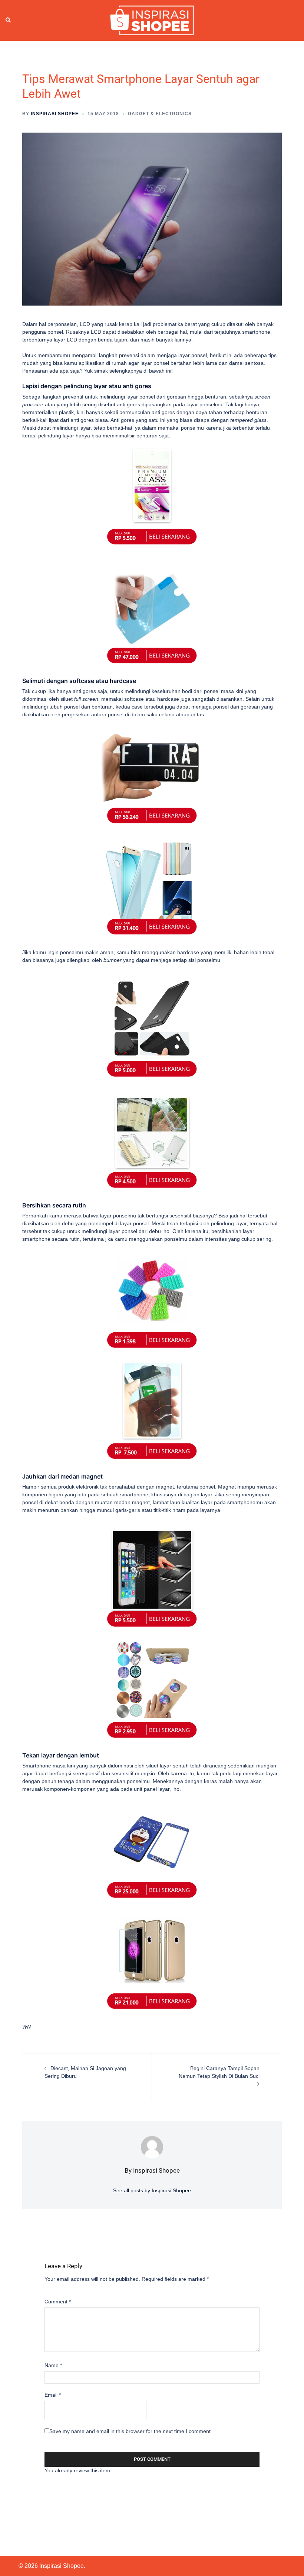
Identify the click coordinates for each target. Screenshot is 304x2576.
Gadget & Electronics (160, 114)
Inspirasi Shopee (55, 114)
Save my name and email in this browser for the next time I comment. (131, 2431)
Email (53, 2395)
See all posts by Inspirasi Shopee (152, 2190)
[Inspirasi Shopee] (152, 20)
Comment (58, 2302)
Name (53, 2365)
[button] (9, 20)
